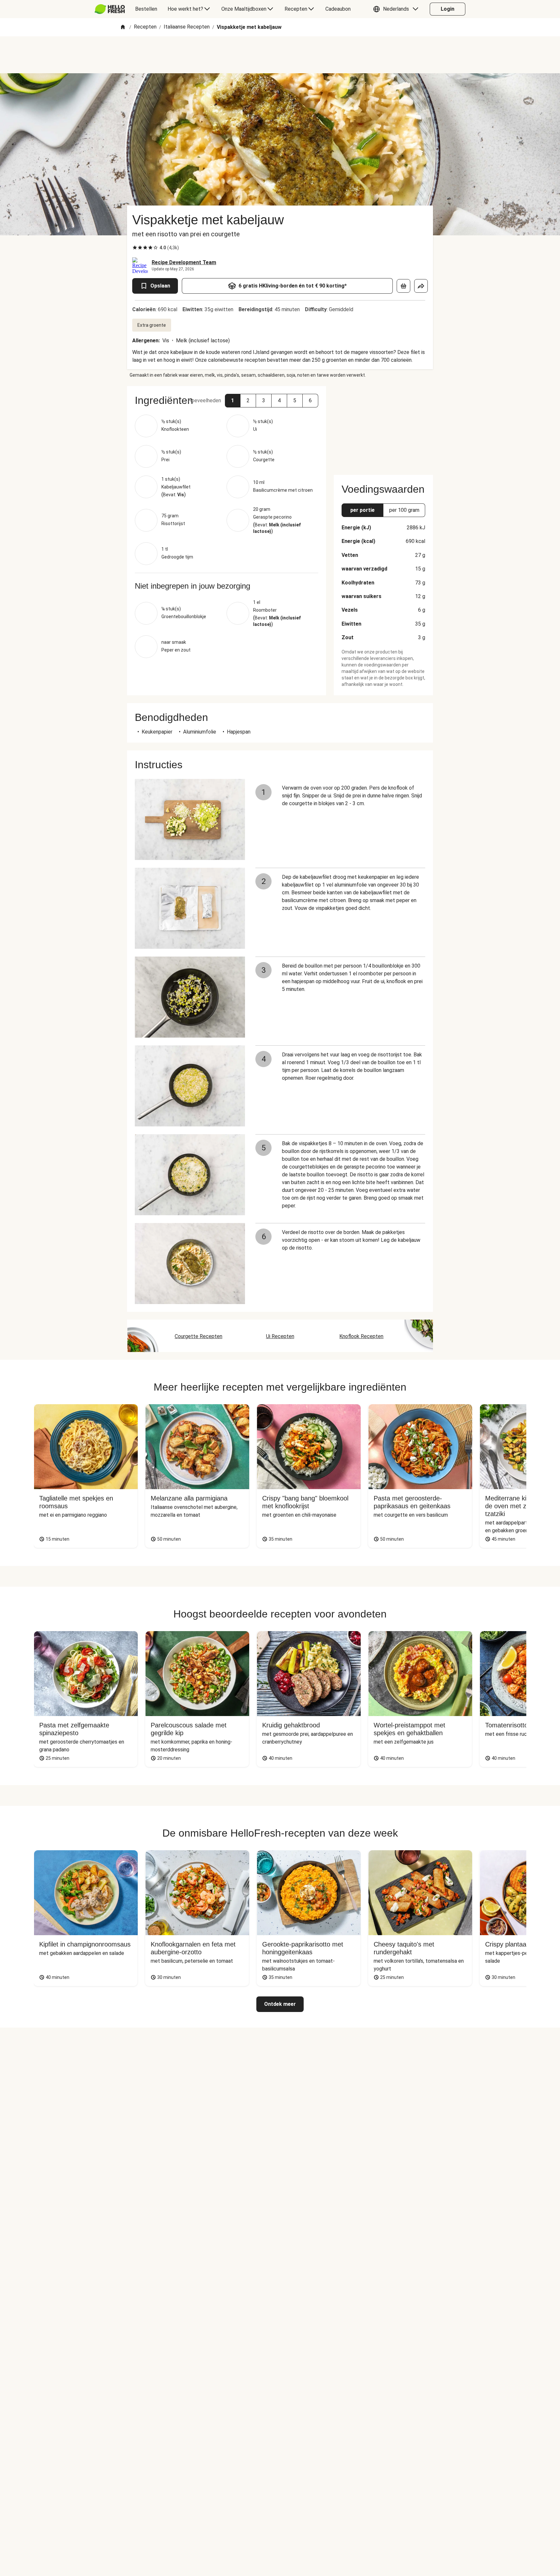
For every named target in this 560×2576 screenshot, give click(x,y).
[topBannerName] (280, 55)
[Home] (123, 27)
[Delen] (421, 286)
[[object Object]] (403, 286)
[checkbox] (135, 248)
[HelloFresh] (110, 9)
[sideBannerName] (383, 427)
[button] (397, 9)
